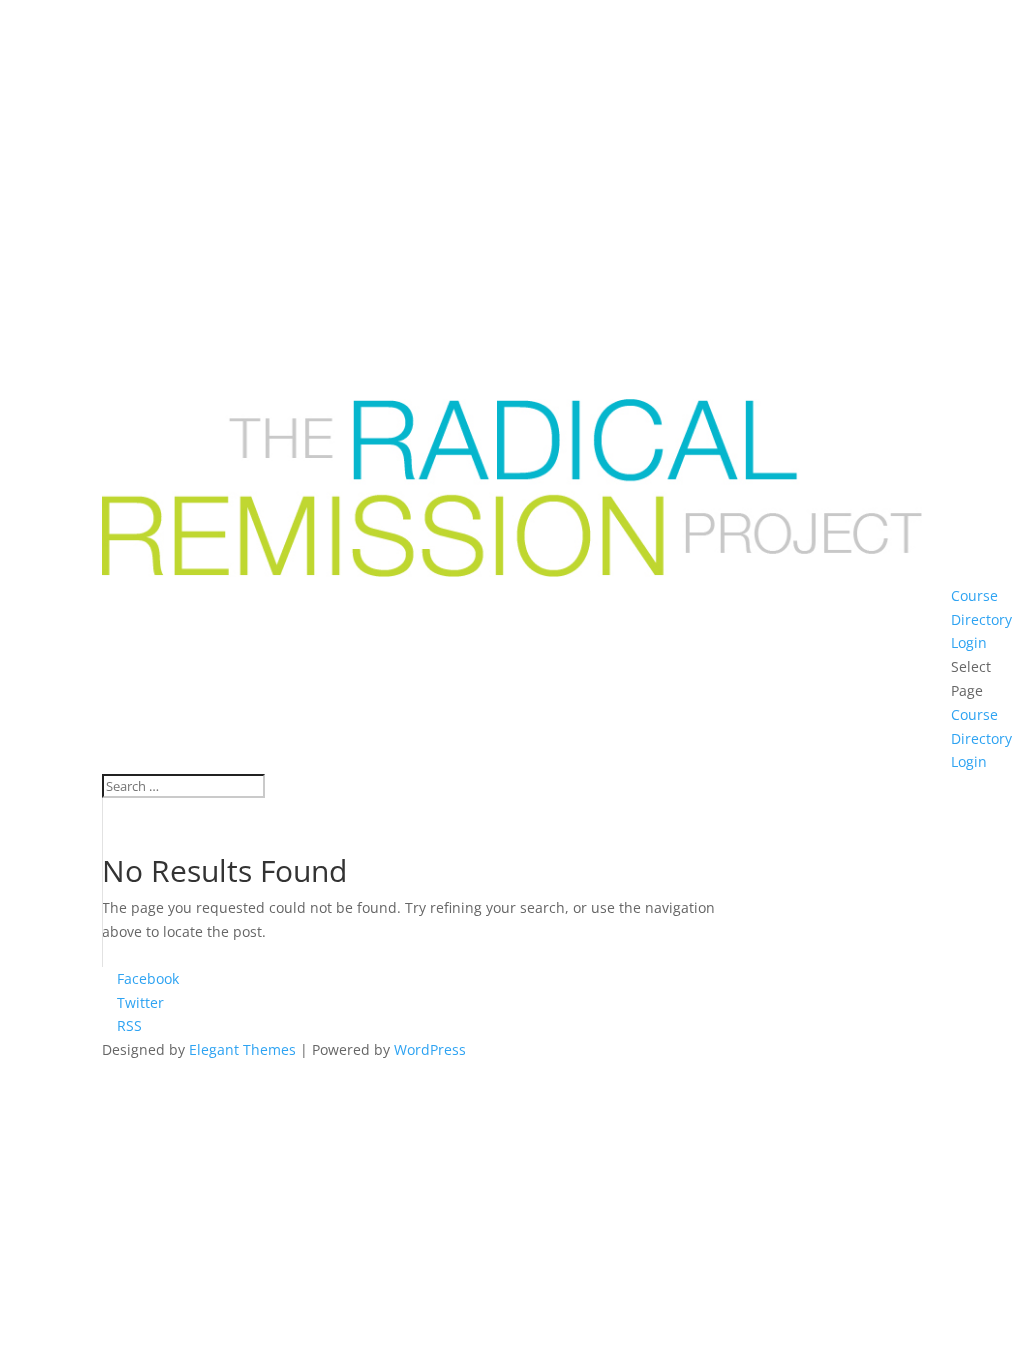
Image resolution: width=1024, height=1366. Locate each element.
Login (969, 642)
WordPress (430, 1049)
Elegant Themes (242, 1049)
